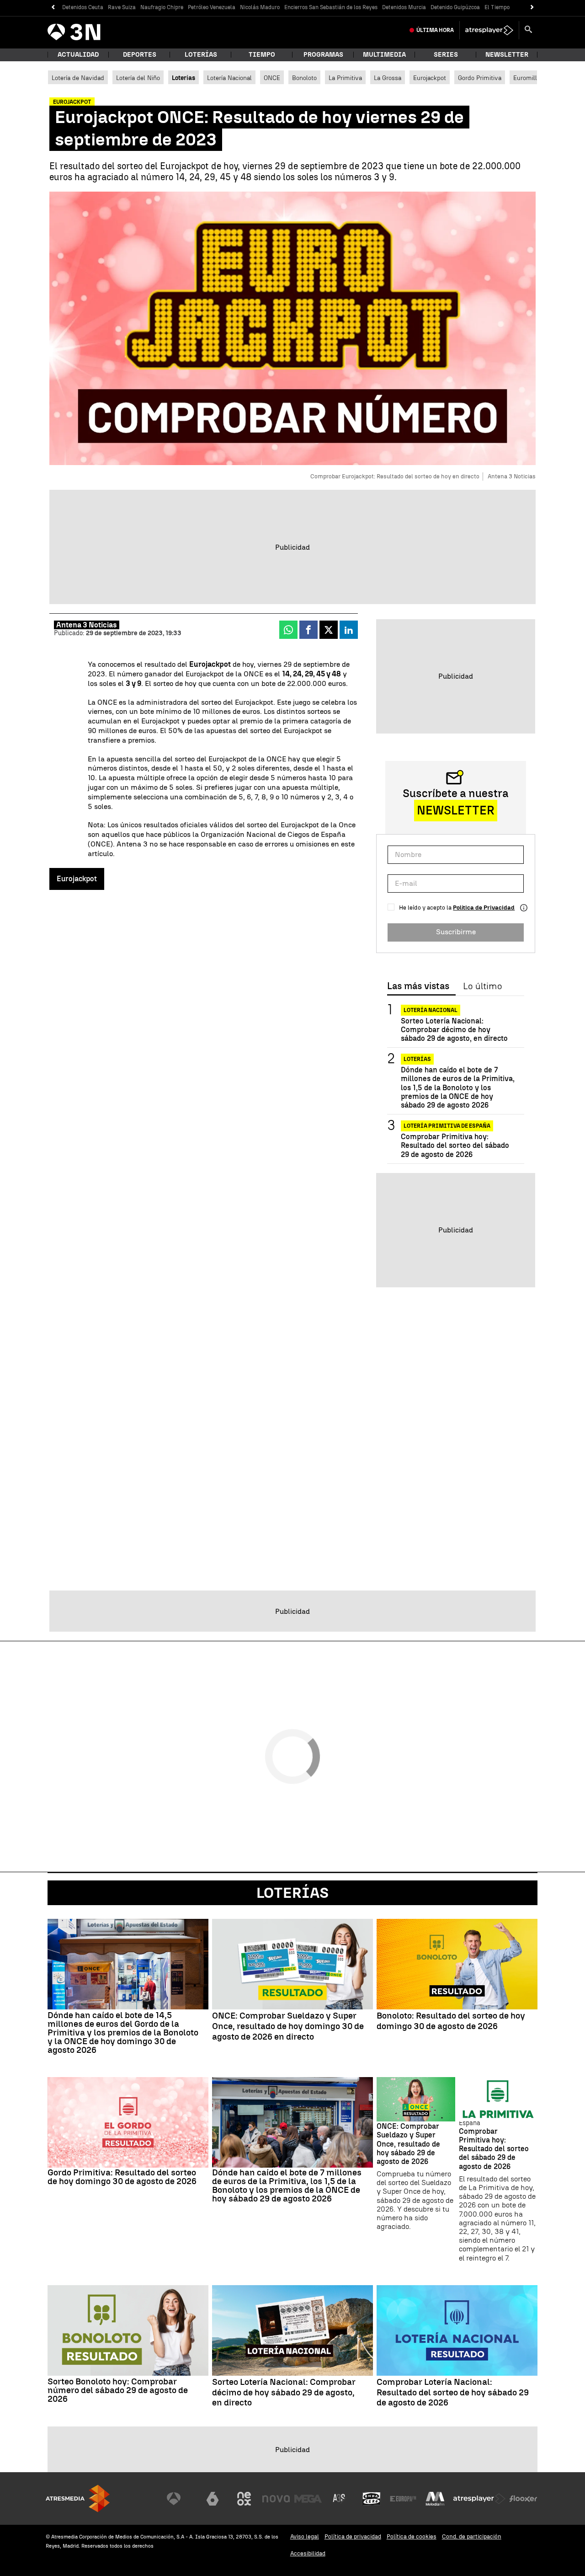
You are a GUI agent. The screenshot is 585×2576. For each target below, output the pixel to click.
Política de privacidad (353, 2536)
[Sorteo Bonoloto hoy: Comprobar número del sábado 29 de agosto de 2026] (128, 2330)
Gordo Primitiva (480, 78)
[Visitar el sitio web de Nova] (276, 2499)
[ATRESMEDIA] (78, 2498)
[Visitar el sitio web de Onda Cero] (372, 2499)
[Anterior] (53, 8)
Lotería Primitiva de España (447, 1126)
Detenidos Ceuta (83, 7)
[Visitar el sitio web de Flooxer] (523, 2499)
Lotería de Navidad (78, 78)
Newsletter (507, 55)
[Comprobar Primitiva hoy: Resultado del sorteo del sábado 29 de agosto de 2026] (498, 2099)
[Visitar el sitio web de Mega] (308, 2499)
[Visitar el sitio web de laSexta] (213, 2499)
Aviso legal (305, 2536)
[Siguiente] (532, 8)
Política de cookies (412, 2536)
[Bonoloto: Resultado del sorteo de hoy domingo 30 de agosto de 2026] (457, 1964)
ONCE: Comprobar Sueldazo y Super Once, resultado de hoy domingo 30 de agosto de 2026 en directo (288, 2026)
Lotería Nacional (229, 78)
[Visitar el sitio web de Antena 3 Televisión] (181, 2499)
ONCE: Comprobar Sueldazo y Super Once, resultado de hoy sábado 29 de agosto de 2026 (408, 2144)
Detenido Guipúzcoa (455, 7)
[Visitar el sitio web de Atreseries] (340, 2499)
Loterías (201, 55)
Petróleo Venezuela (212, 7)
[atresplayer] (489, 30)
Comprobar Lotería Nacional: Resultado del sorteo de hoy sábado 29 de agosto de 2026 (453, 2393)
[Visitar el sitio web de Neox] (244, 2499)
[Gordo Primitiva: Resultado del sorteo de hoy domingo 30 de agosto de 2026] (128, 2122)
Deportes (140, 55)
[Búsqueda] (528, 30)
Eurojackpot (430, 78)
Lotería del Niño (138, 78)
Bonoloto (304, 78)
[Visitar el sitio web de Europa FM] (403, 2499)
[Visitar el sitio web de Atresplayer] (479, 2499)
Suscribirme (456, 932)
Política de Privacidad (484, 908)
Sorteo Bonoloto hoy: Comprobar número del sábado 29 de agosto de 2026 (118, 2390)
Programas (323, 55)
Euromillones (532, 78)
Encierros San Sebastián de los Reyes (331, 7)
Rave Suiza (122, 7)
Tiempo (262, 55)
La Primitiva (345, 78)
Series (446, 55)
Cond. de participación (472, 2536)
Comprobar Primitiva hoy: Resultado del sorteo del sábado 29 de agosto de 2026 (455, 1146)
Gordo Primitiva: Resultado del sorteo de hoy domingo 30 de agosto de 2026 (122, 2177)
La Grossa (388, 78)
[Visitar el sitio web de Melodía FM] (435, 2499)
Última (435, 30)
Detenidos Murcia (404, 7)
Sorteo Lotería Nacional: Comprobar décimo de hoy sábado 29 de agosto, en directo (454, 1030)
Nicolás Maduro (260, 7)
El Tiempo (497, 7)
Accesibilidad (308, 2553)
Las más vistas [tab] (418, 986)
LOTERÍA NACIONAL (431, 1010)
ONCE (272, 78)
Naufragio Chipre (162, 7)
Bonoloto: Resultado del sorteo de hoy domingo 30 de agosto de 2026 (451, 2021)
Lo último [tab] (482, 986)
